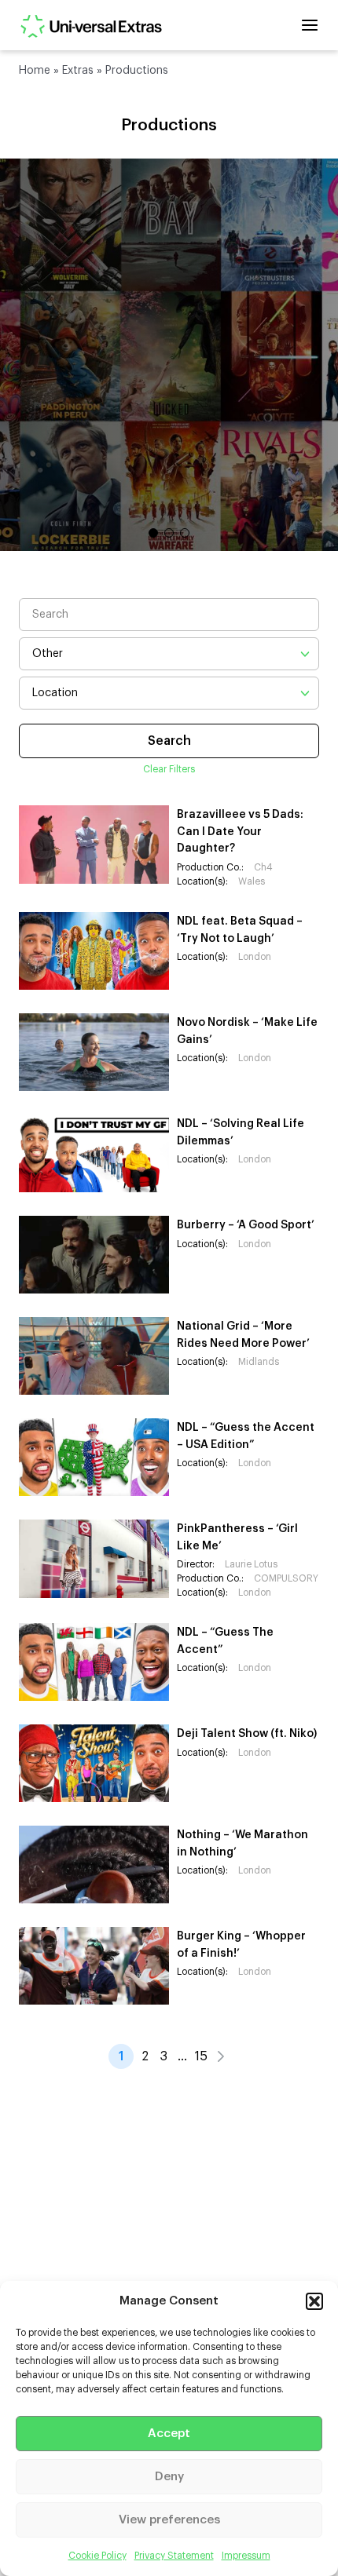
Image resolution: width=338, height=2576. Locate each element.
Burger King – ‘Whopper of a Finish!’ (241, 1945)
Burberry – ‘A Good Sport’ (246, 1225)
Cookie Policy (97, 2556)
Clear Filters (169, 769)
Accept (169, 2434)
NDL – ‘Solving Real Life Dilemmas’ (241, 1133)
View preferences (169, 2520)
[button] (314, 2301)
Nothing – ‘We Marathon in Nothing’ (242, 1844)
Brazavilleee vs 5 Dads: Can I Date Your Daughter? (240, 832)
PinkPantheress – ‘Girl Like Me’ (237, 1538)
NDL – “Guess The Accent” (225, 1641)
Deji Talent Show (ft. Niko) (247, 1734)
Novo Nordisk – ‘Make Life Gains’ (247, 1031)
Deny (169, 2477)
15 (201, 2056)
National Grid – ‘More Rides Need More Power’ (243, 1335)
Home (35, 71)
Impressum (246, 2556)
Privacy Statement (174, 2556)
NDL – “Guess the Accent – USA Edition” (246, 1436)
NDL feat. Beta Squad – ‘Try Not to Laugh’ (240, 930)
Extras (78, 71)
